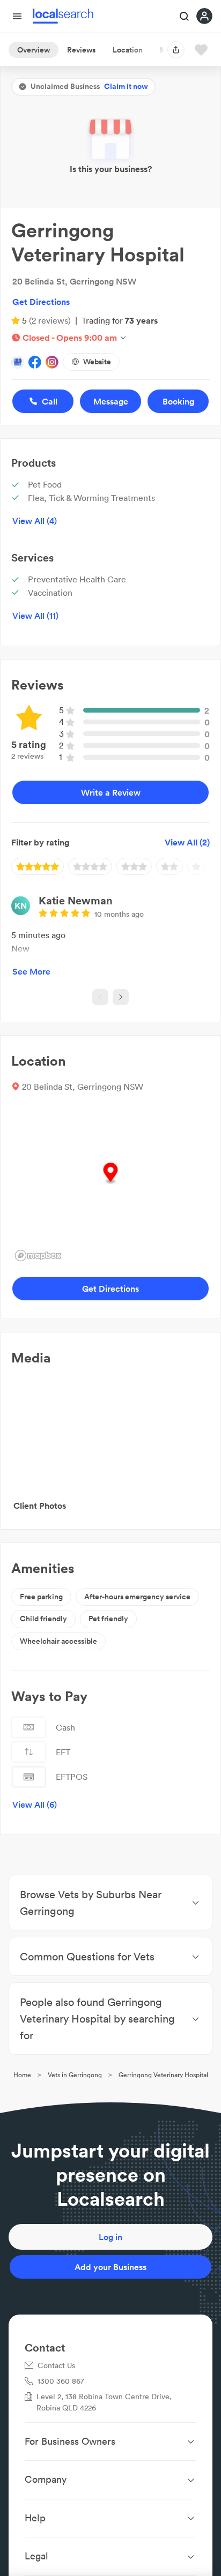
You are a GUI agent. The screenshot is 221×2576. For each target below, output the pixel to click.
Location (128, 50)
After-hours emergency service (137, 1597)
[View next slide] (121, 997)
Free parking (41, 1597)
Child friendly (43, 1619)
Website (97, 362)
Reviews (81, 50)
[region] (110, 1185)
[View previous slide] (100, 997)
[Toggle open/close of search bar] (185, 17)
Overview (34, 50)
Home (22, 2075)
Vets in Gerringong (75, 2075)
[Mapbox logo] (38, 1256)
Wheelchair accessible (58, 1641)
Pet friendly (108, 1619)
